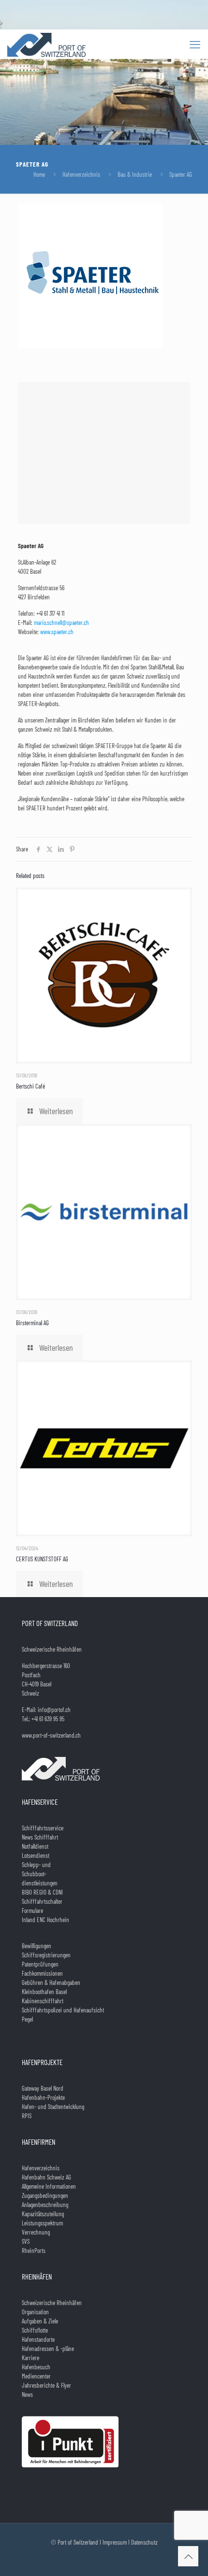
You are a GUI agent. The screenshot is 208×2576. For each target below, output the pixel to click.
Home (39, 174)
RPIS (27, 2116)
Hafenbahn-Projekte (43, 2097)
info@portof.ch (54, 1710)
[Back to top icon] (188, 2556)
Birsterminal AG (32, 1323)
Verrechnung (36, 2232)
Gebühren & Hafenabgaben (51, 1982)
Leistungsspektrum (42, 2223)
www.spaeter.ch (57, 632)
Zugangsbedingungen (45, 2195)
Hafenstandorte (38, 2339)
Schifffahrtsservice (43, 1828)
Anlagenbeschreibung (45, 2205)
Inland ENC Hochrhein (45, 1920)
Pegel (27, 2019)
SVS (26, 2241)
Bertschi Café (30, 1086)
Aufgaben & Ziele (40, 2321)
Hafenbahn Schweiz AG (46, 2177)
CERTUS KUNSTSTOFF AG (42, 1559)
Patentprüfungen (40, 1964)
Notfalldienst (35, 1846)
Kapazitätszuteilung (43, 2214)
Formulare (32, 1911)
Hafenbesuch (36, 2367)
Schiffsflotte (35, 2330)
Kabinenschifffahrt (43, 2001)
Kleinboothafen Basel (44, 1992)
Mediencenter (36, 2376)
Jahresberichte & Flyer (46, 2385)
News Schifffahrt (40, 1837)
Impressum (115, 2542)
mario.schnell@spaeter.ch (61, 623)
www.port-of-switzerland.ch (51, 1735)
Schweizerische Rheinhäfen (52, 2303)
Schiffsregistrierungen (46, 1955)
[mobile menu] (195, 44)
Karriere (30, 2358)
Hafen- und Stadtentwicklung (53, 2107)
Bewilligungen (37, 1946)
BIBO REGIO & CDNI (42, 1892)
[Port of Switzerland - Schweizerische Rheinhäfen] (46, 44)
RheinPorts (34, 2250)
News (27, 2394)
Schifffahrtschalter (42, 1901)
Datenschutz (144, 2542)
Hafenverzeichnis (81, 174)
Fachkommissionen (42, 1973)
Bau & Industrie (135, 174)
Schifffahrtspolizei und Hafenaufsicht (63, 2010)
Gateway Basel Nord (43, 2088)
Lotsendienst (36, 1855)
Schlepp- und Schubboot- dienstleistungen (40, 1874)
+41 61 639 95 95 (48, 1719)
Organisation (35, 2312)
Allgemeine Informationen (49, 2186)
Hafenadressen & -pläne (48, 2349)
